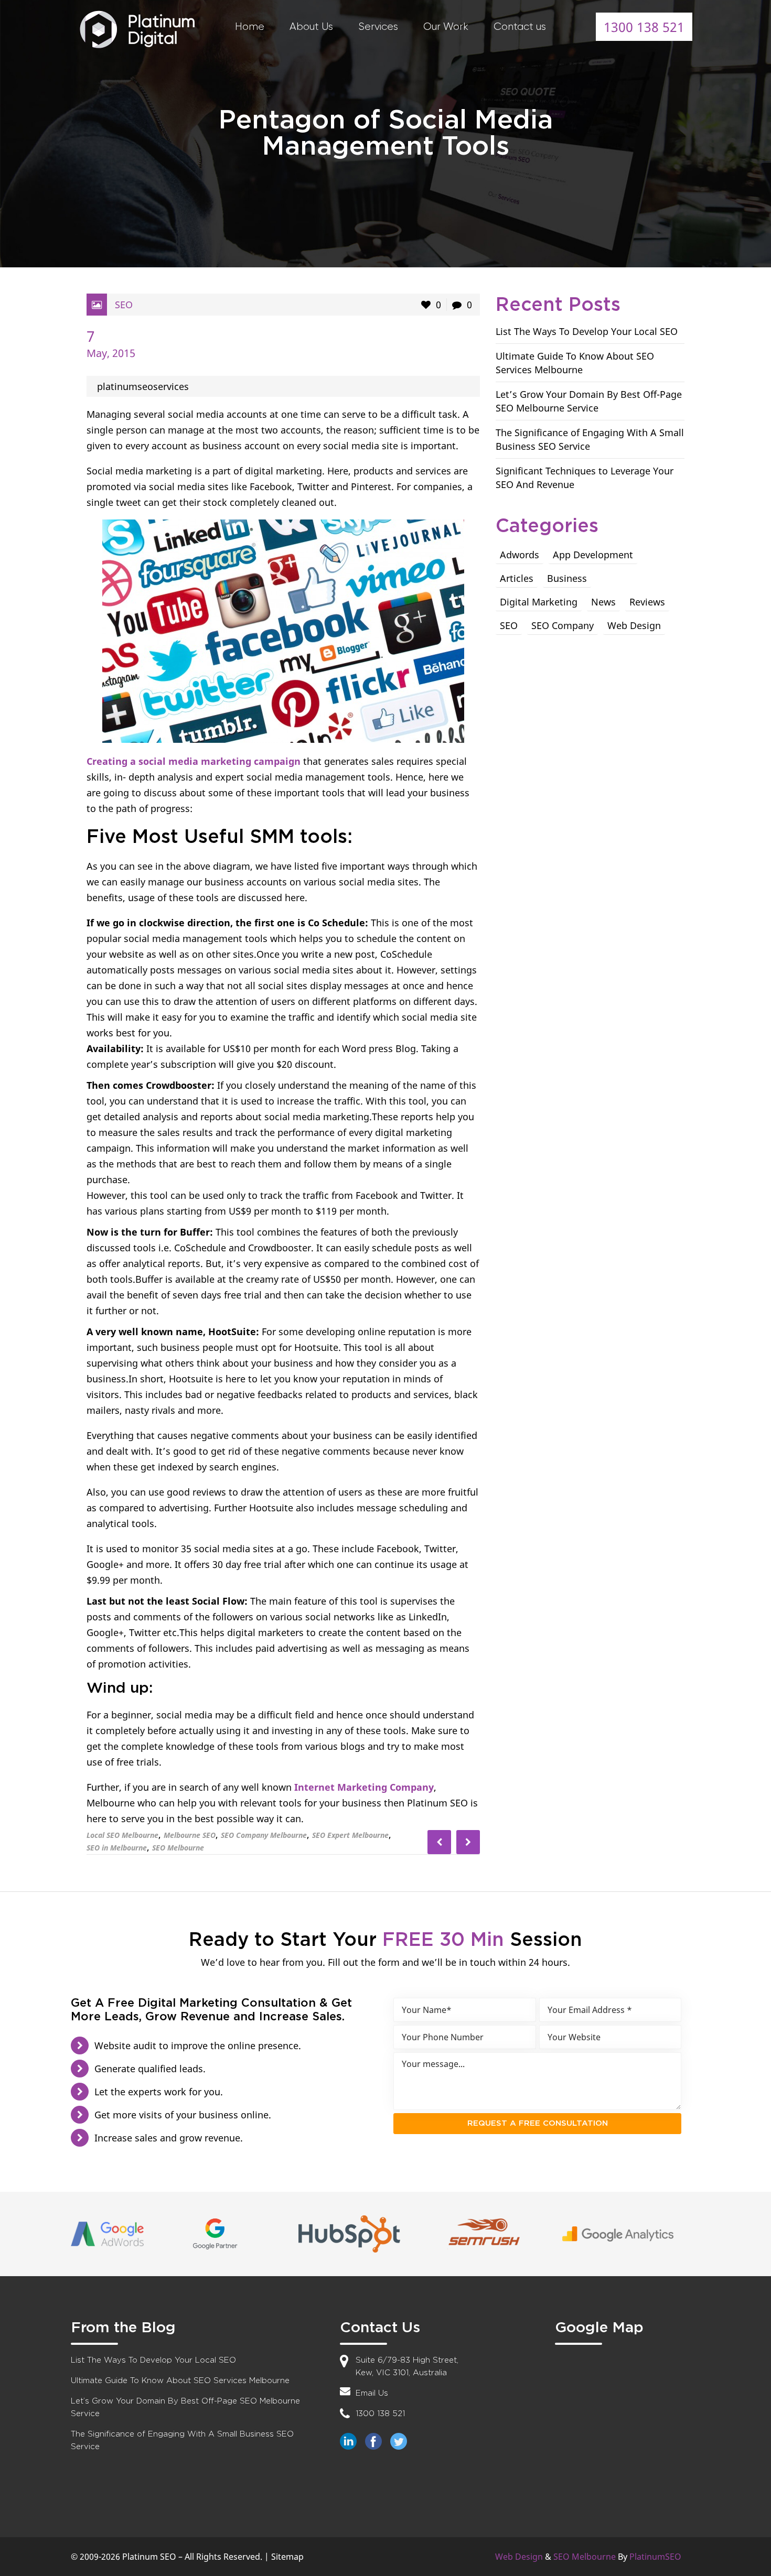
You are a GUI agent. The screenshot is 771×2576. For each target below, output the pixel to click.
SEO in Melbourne (117, 1848)
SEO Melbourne (178, 1848)
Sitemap (287, 2557)
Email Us (372, 2393)
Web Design (634, 625)
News (603, 602)
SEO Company (563, 625)
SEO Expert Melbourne (350, 1835)
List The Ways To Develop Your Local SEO (587, 331)
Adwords (520, 555)
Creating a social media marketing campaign (194, 761)
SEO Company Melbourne (264, 1835)
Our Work (446, 26)
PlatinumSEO (655, 2557)
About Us (311, 26)
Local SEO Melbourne (122, 1835)
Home (250, 26)
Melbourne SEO (190, 1835)
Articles (517, 578)
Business (567, 578)
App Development (593, 555)
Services (378, 26)
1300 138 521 (644, 27)
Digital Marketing (539, 602)
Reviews (647, 602)
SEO (124, 305)
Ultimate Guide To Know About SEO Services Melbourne (180, 2381)
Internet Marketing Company (364, 1787)
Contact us (520, 26)
